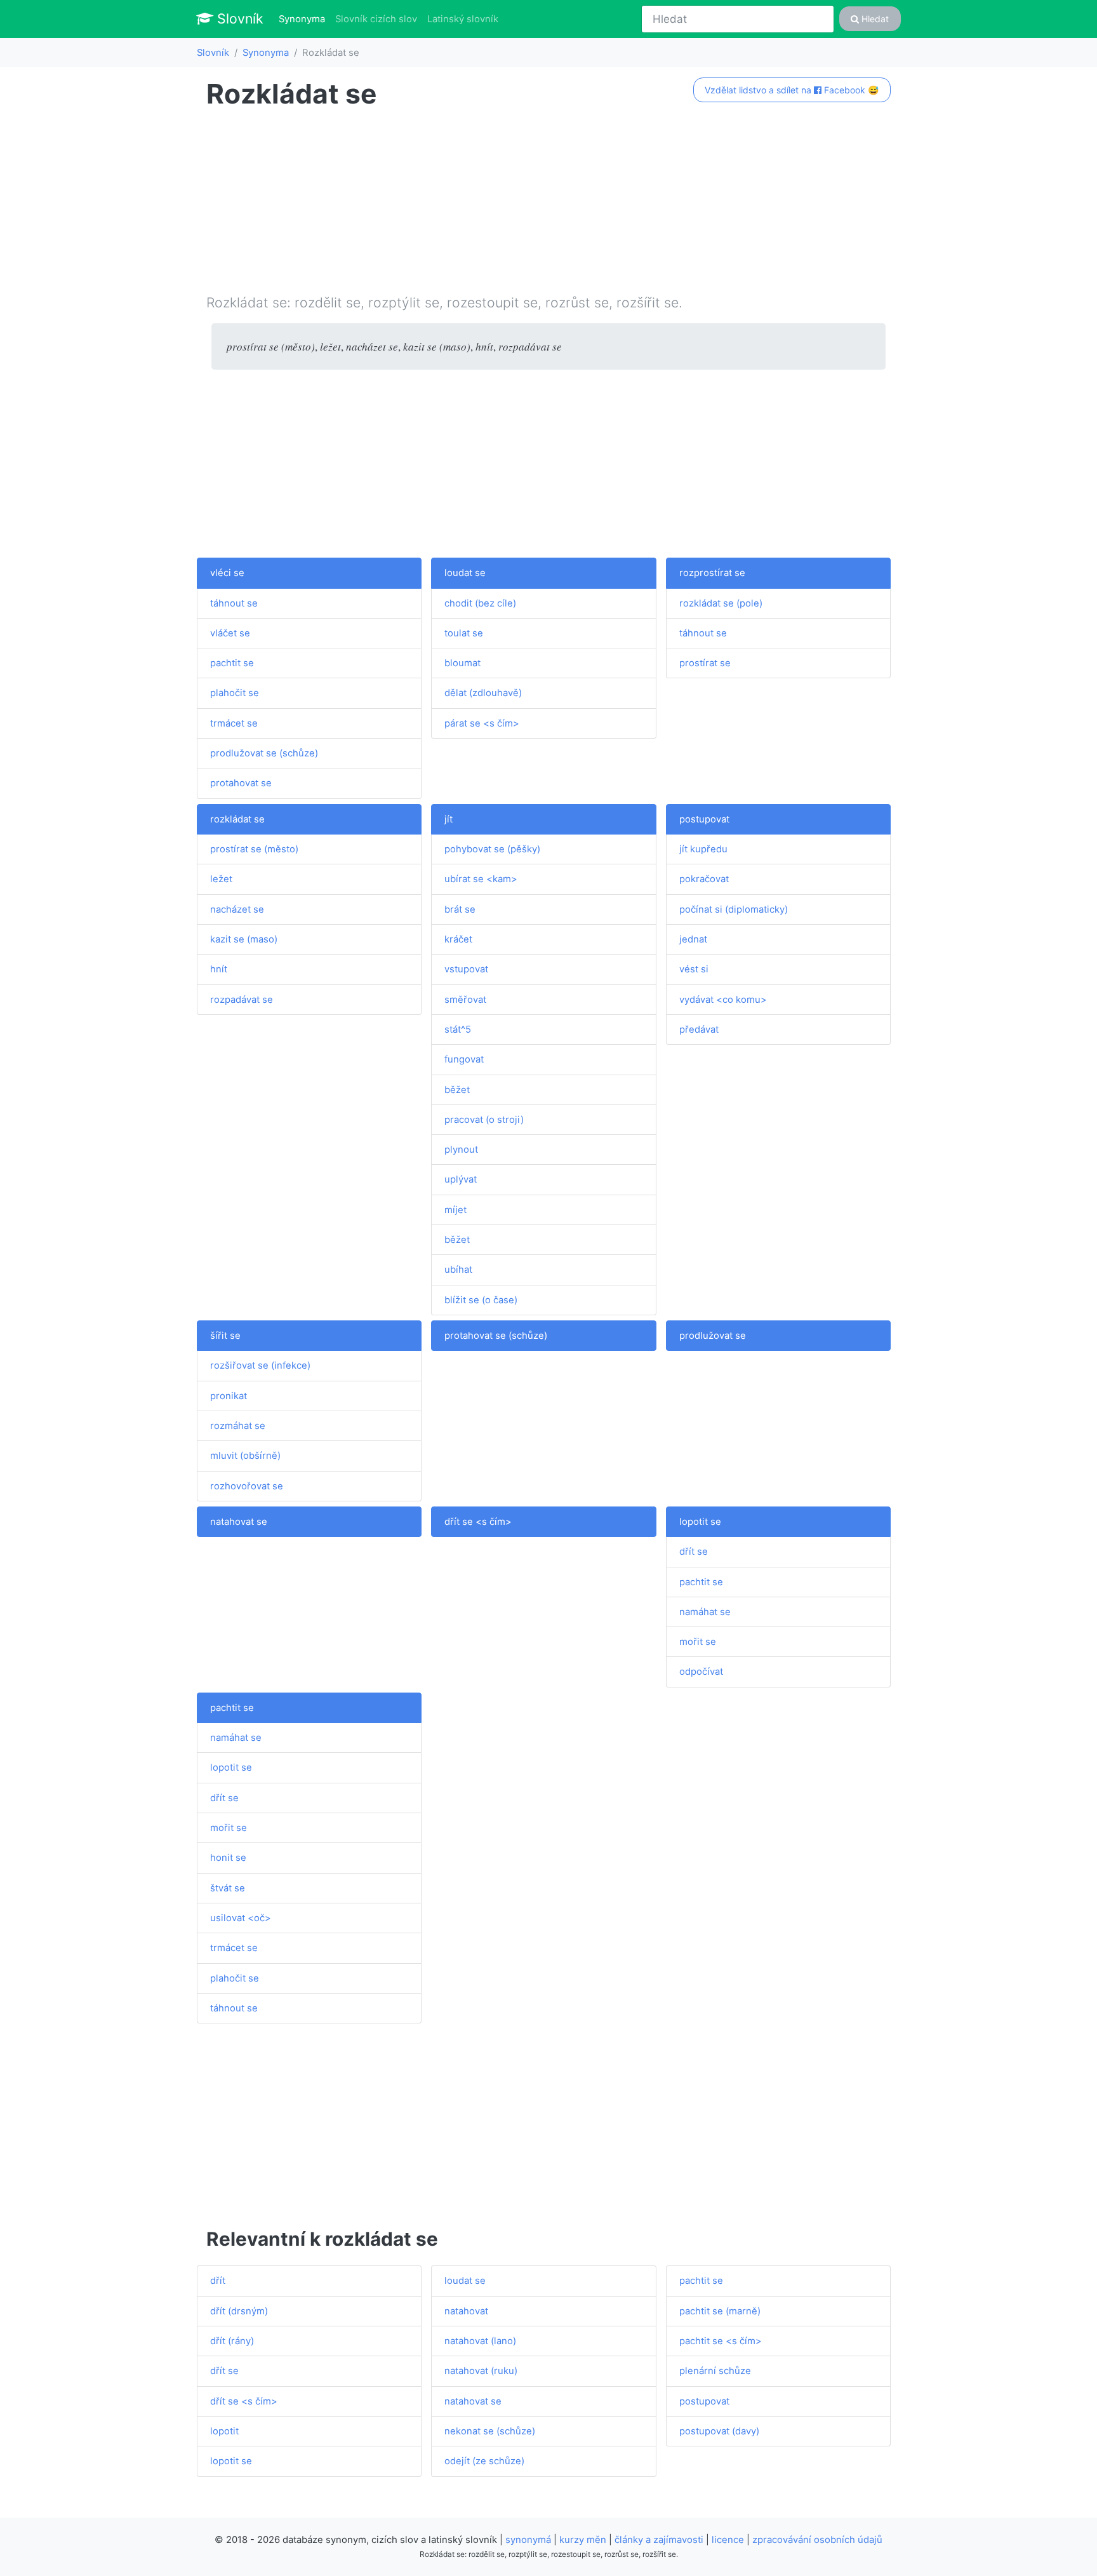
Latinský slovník (463, 19)
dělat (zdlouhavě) (483, 693)
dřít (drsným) (239, 2311)
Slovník (238, 18)
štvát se (228, 1888)
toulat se (464, 633)
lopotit (224, 2431)
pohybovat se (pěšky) (492, 849)
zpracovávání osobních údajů (817, 2540)
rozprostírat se (712, 573)
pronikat (229, 1396)
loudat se (465, 573)
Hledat (874, 19)
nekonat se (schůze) (490, 2431)
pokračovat (704, 879)
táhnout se (234, 603)
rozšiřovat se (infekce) (260, 1365)
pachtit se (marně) (720, 2311)
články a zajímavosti (659, 2540)
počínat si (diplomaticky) (734, 909)
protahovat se (241, 783)
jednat (693, 939)
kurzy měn (583, 2540)
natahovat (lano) (480, 2341)
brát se (460, 909)
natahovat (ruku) (481, 2371)
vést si (694, 969)
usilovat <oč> (241, 1918)
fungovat (464, 1059)
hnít (219, 969)
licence (728, 2540)
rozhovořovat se (247, 1486)
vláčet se (230, 633)
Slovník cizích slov (376, 19)
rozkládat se (237, 819)
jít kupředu (703, 849)
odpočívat (701, 1672)
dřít (218, 2281)
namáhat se (705, 1612)
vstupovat (466, 969)
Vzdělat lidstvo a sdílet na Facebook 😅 (792, 90)
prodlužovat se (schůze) (264, 753)
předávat (699, 1030)
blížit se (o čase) (481, 1300)
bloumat (462, 663)
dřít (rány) (232, 2341)
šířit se (225, 1336)
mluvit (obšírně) (245, 1456)
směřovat (465, 1000)
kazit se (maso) (244, 939)
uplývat (461, 1179)
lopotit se (700, 1522)
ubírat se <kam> (481, 879)
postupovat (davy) (719, 2431)
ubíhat (458, 1270)
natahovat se (239, 1522)
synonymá (528, 2540)
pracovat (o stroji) (484, 1120)
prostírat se (705, 663)
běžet (457, 1090)
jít (449, 819)
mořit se (698, 1642)
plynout (461, 1150)
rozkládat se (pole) (721, 603)
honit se (228, 1858)
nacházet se (237, 909)
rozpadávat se (242, 1000)
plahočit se (235, 693)
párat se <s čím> (482, 723)
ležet (221, 879)
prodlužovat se (713, 1336)
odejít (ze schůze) (484, 2461)
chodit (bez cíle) (480, 603)
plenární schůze (715, 2371)
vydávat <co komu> (723, 1000)
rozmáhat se (238, 1426)
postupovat (704, 819)
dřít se (694, 1552)
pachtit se (232, 663)
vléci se (227, 573)
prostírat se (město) (254, 849)
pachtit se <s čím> (721, 2341)
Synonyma (304, 19)
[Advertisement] (548, 204)
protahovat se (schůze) (496, 1336)
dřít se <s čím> (478, 1522)
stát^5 (458, 1030)
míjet (455, 1210)
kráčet (458, 939)
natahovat (466, 2311)
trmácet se (234, 723)
